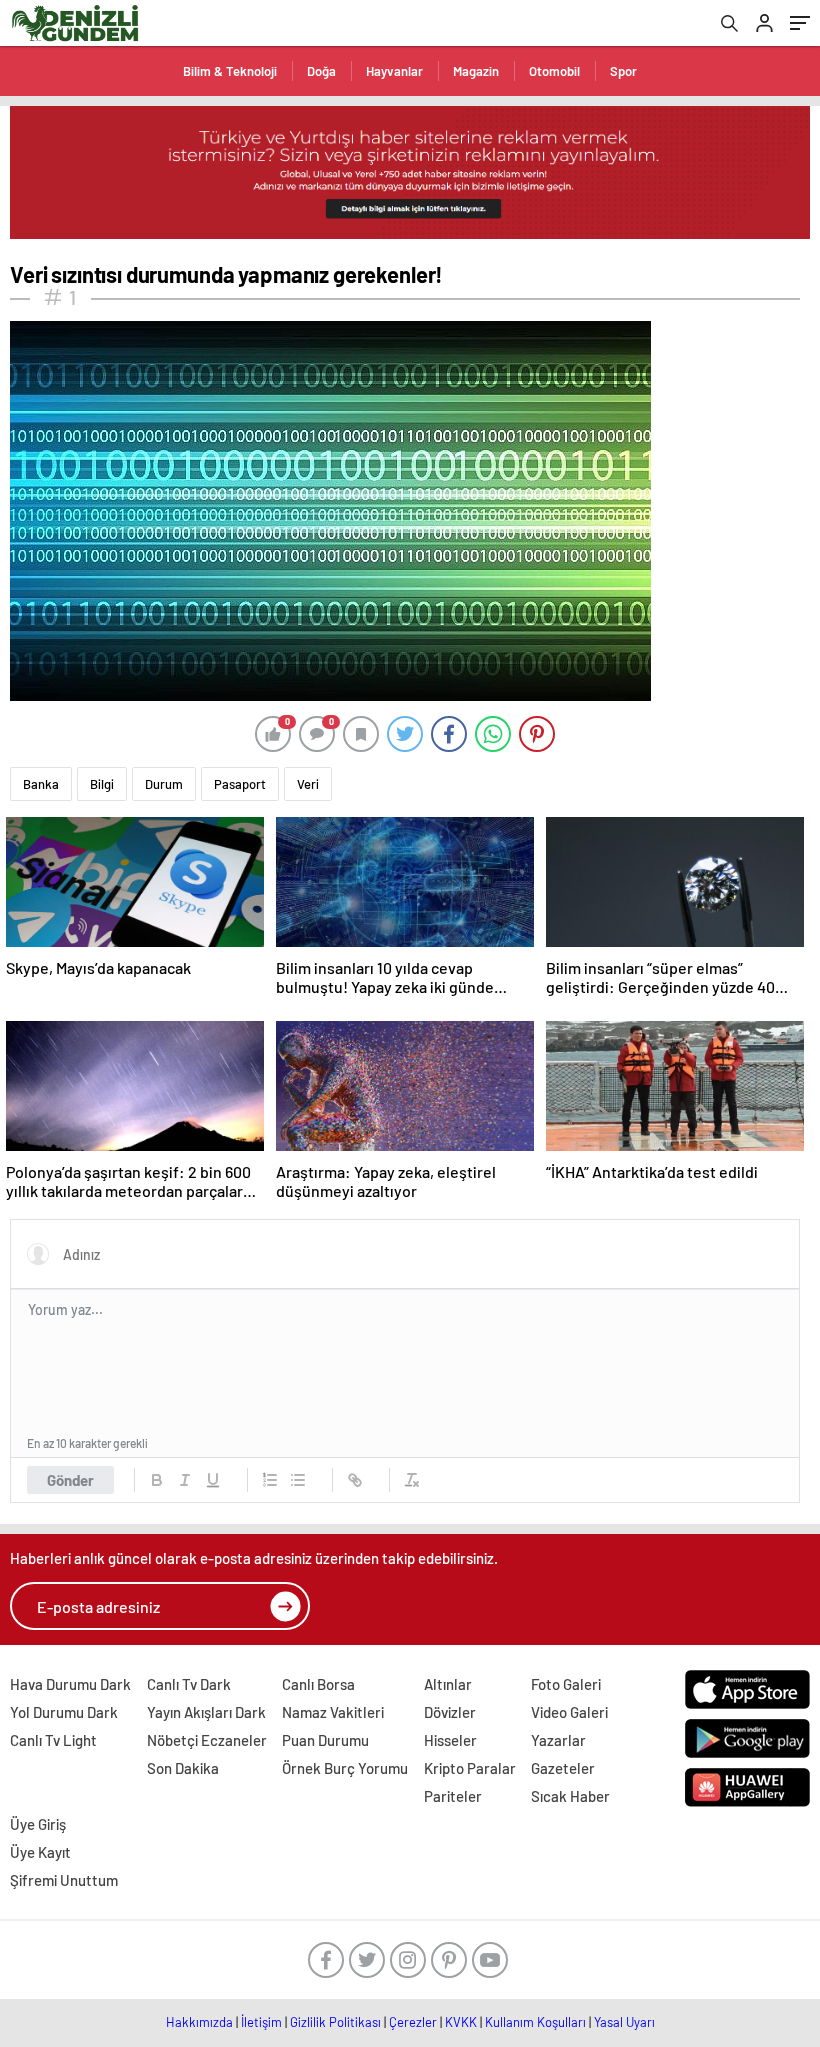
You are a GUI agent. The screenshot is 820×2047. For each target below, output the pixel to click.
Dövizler (450, 1712)
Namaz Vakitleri (333, 1712)
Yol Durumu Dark (64, 1712)
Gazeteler (563, 1768)
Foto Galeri (566, 1684)
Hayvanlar (394, 71)
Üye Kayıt (40, 1852)
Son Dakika (183, 1768)
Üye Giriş (38, 1824)
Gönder (70, 1480)
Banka (41, 784)
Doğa (321, 71)
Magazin (476, 71)
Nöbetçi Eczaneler (207, 1740)
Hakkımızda (199, 2022)
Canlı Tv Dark (189, 1684)
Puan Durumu (325, 1740)
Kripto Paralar (470, 1768)
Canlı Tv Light (53, 1740)
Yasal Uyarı (624, 2022)
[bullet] (298, 1480)
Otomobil (554, 71)
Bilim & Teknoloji (230, 71)
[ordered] (270, 1480)
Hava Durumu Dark (70, 1684)
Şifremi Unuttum (64, 1880)
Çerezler (413, 2022)
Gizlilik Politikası (335, 2022)
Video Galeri (569, 1712)
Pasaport (240, 784)
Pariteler (453, 1796)
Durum (164, 784)
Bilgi (102, 784)
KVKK (461, 2022)
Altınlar (448, 1684)
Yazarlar (558, 1740)
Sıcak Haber (570, 1796)
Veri (308, 784)
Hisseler (450, 1740)
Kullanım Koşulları (535, 2022)
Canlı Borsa (318, 1684)
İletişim (261, 2022)
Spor (623, 71)
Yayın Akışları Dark (206, 1712)
